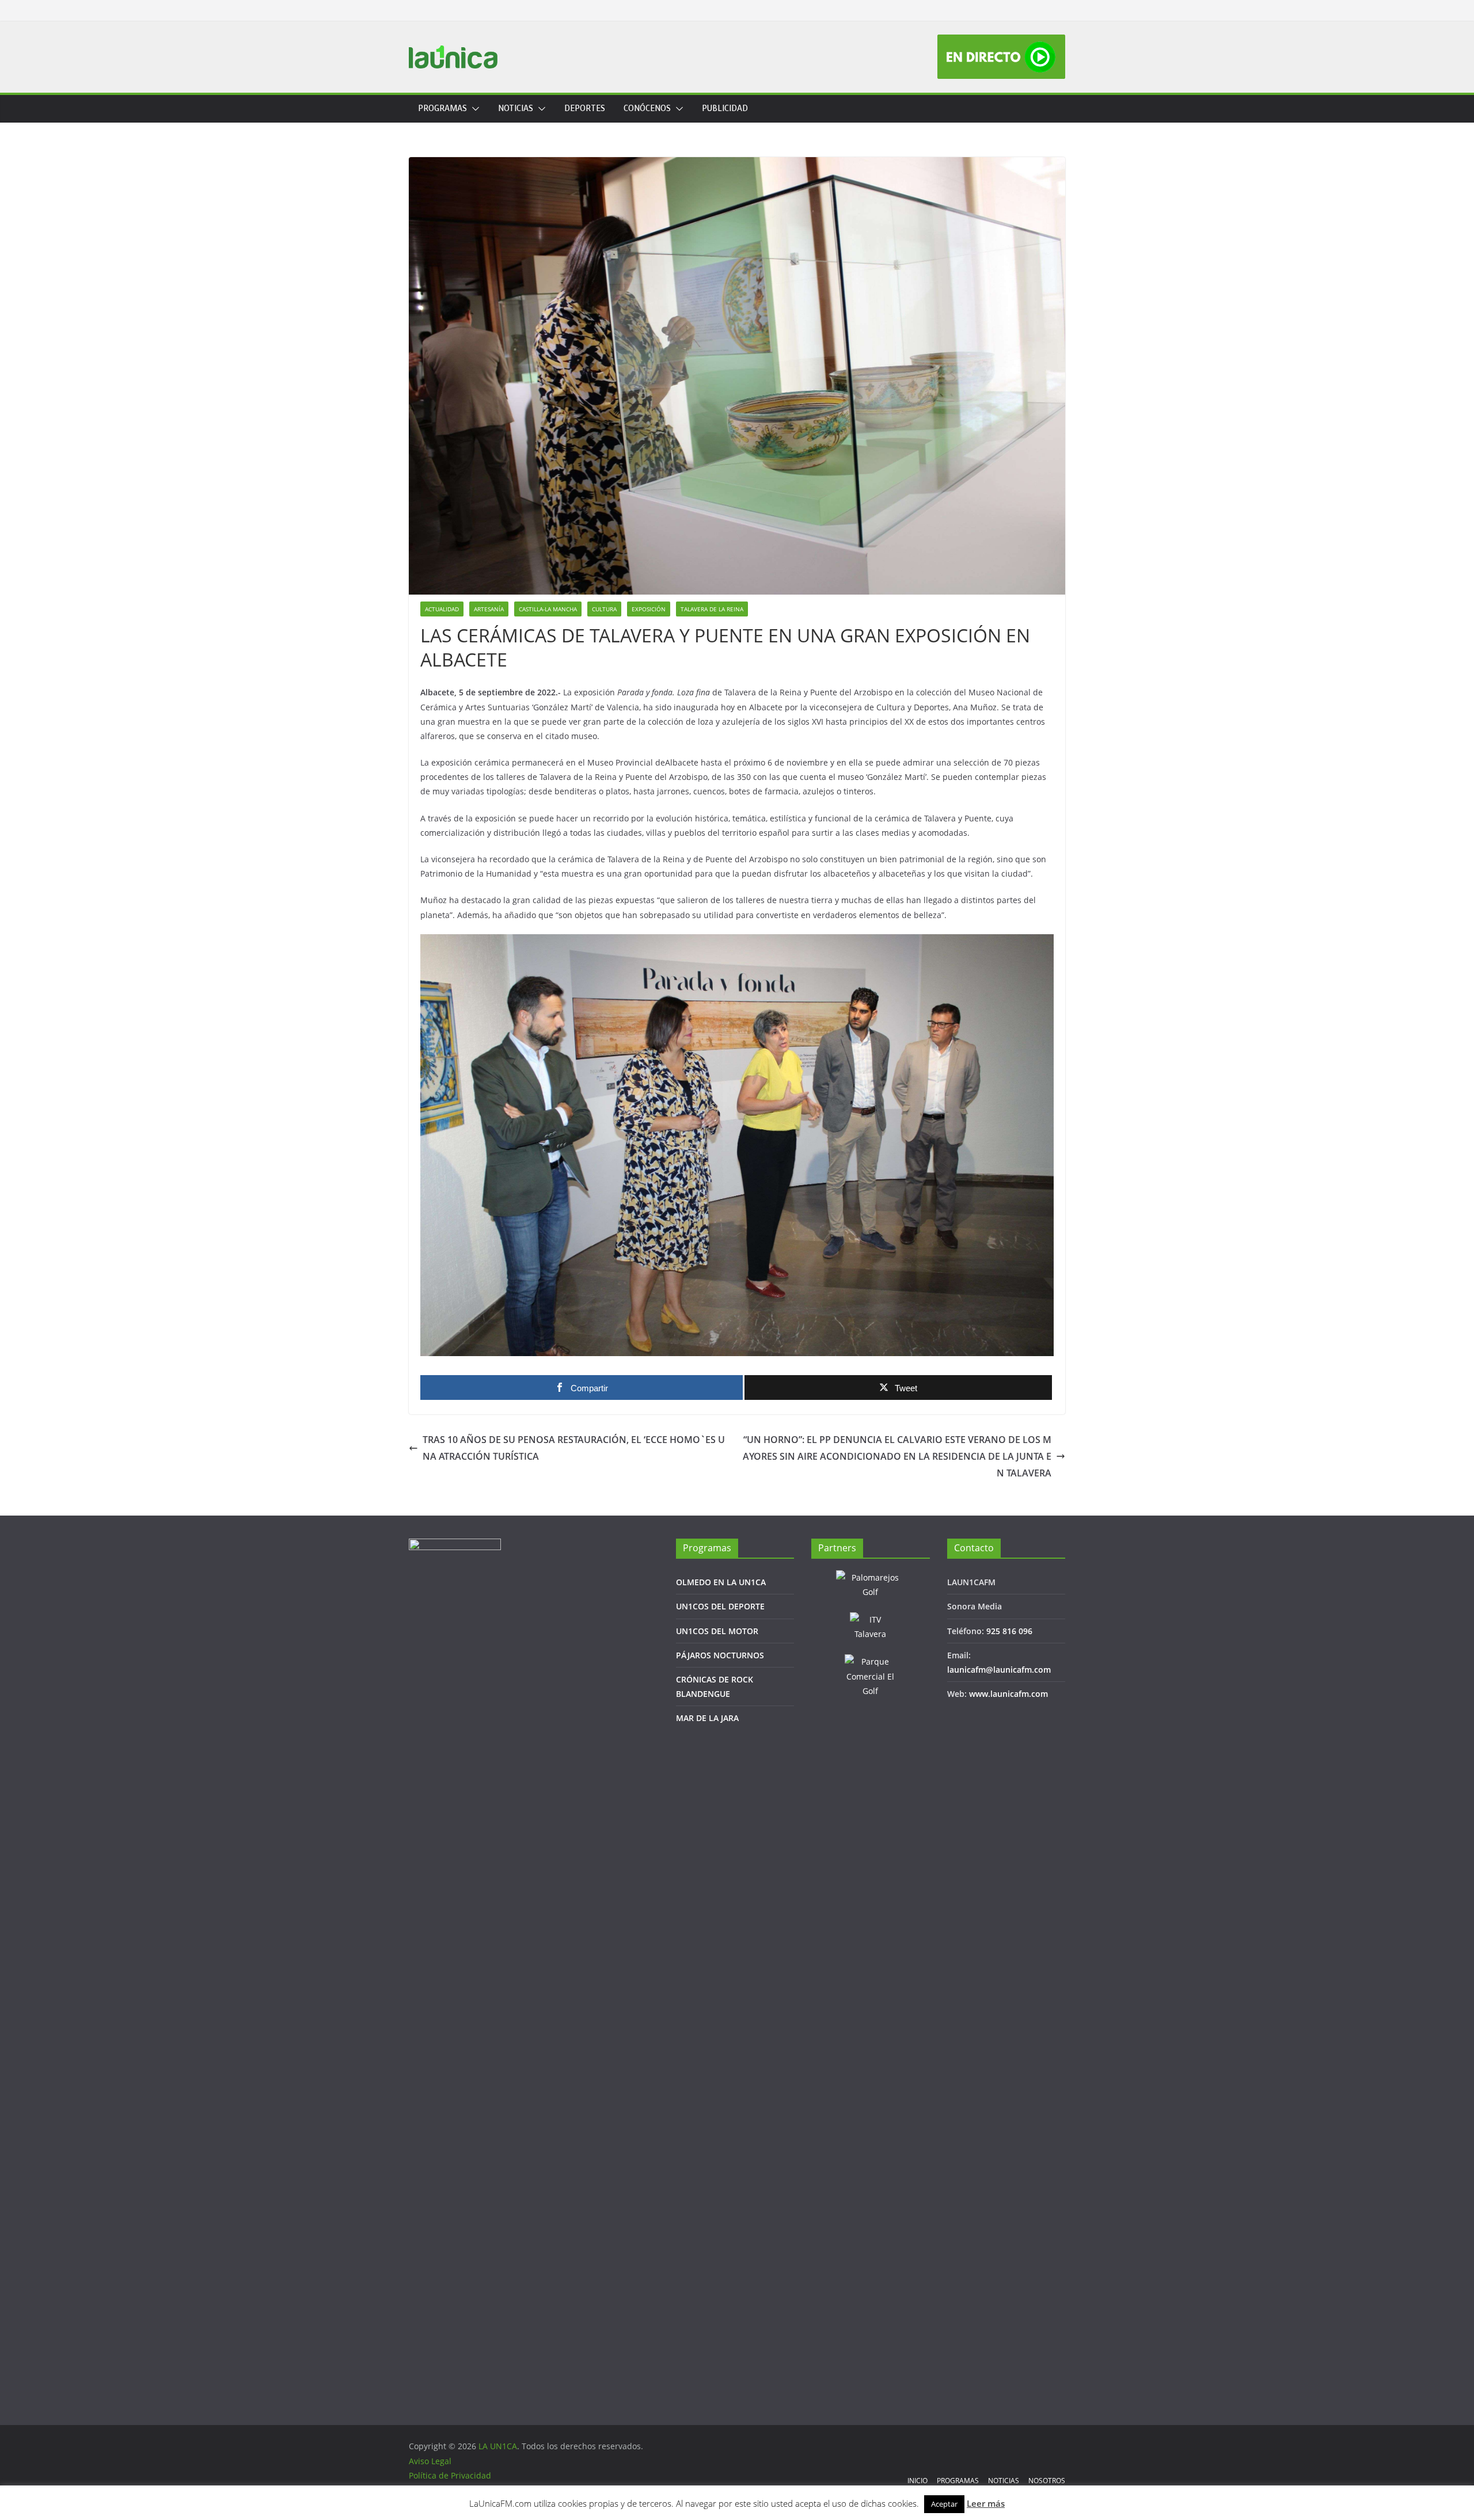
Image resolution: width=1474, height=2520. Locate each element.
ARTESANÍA (489, 609)
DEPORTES (585, 109)
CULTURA (604, 609)
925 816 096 (1009, 1631)
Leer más (986, 2503)
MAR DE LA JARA (707, 1718)
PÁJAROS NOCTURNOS (720, 1655)
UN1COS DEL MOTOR (717, 1631)
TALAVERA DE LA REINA (712, 609)
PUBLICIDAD (725, 109)
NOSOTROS (1047, 2481)
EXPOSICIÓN (649, 609)
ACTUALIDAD (442, 609)
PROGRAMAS (442, 109)
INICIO (918, 2481)
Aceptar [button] (944, 2504)
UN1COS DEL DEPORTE (720, 1606)
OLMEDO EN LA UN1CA (721, 1582)
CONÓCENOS (647, 109)
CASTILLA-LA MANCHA (548, 609)
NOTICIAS (516, 109)
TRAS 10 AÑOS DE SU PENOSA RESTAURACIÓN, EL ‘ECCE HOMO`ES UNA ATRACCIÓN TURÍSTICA (574, 1448)
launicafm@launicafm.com (999, 1670)
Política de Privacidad (450, 2475)
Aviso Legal (430, 2461)
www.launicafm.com (1008, 1694)
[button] (473, 109)
